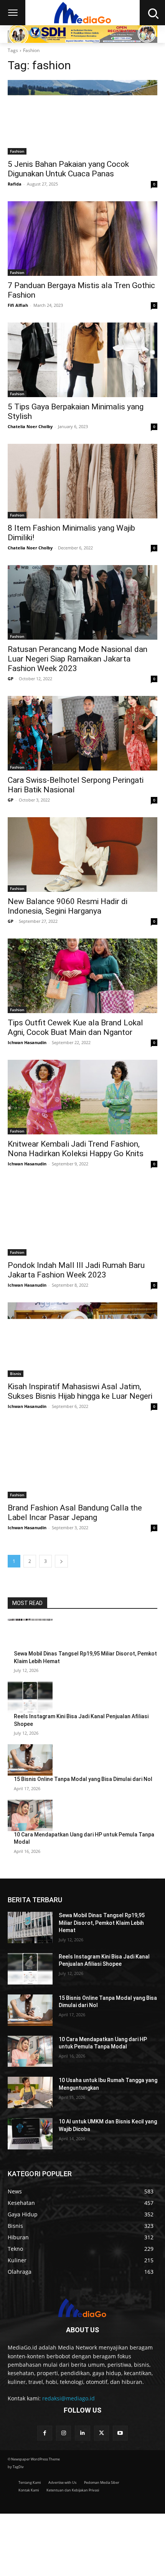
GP (11, 679)
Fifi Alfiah (18, 305)
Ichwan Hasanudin (27, 1042)
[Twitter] (101, 2433)
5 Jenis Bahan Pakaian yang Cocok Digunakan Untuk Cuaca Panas (68, 169)
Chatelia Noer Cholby (30, 426)
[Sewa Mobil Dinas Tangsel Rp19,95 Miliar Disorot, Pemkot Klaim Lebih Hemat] (30, 1634)
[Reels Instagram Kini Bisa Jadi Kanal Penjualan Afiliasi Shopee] (30, 1697)
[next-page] (61, 1561)
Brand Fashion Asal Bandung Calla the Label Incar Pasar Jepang (75, 1513)
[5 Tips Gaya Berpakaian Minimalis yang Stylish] (82, 360)
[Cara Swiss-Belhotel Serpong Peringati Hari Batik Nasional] (82, 733)
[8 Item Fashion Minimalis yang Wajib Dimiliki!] (82, 481)
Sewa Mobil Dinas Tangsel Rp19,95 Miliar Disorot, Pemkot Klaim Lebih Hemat (102, 1923)
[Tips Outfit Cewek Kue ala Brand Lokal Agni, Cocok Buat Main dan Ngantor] (82, 976)
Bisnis (16, 1374)
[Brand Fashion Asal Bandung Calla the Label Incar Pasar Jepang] (82, 1461)
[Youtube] (120, 2433)
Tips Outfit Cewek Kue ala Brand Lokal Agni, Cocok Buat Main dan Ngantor (75, 1027)
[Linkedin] (82, 2433)
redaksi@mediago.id (68, 2398)
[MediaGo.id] (82, 13)
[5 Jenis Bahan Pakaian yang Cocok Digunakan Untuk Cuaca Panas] (82, 117)
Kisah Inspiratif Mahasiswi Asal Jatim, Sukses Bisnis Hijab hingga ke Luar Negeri (80, 1391)
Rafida (15, 184)
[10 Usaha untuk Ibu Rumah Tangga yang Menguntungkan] (30, 2092)
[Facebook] (45, 2433)
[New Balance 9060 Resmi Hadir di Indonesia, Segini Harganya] (82, 855)
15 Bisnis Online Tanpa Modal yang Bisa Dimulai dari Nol (83, 1779)
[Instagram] (64, 2433)
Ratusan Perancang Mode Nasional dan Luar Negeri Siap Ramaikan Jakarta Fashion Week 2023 (78, 659)
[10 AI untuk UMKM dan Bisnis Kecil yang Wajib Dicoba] (30, 2134)
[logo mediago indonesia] (82, 2309)
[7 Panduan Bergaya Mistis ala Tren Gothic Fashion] (82, 239)
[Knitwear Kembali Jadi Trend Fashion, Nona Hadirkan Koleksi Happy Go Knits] (82, 1097)
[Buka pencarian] (152, 13)
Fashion (17, 151)
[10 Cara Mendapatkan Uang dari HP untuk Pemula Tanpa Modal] (30, 1815)
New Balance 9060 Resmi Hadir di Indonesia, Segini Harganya (68, 906)
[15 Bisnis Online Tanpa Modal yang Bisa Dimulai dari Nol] (30, 1760)
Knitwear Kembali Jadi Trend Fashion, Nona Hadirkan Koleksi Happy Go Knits (76, 1149)
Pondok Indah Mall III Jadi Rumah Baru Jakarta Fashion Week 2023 (76, 1270)
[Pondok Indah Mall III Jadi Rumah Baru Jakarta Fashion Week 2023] (82, 1218)
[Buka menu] (13, 13)
